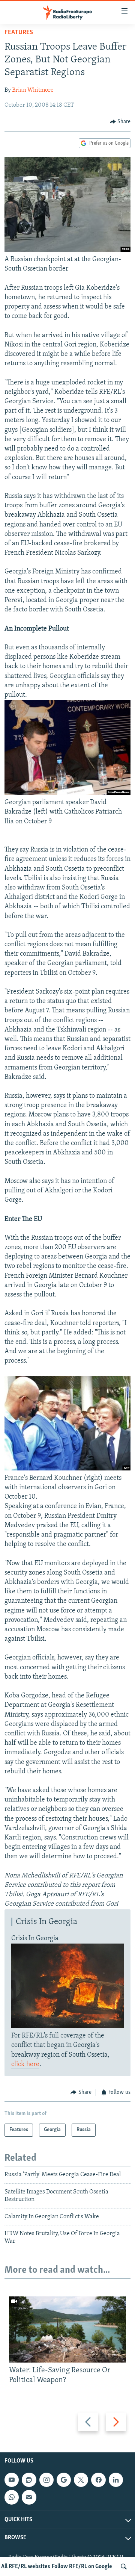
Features (19, 33)
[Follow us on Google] (64, 2480)
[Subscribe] (29, 2497)
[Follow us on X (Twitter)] (81, 2480)
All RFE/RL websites (26, 2567)
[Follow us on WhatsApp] (12, 2497)
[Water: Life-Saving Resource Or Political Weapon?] (67, 2329)
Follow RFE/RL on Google (82, 2567)
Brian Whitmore (33, 90)
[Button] (120, 122)
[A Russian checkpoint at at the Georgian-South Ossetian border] (67, 250)
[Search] (124, 2567)
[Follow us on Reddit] (29, 2480)
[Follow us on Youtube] (12, 2480)
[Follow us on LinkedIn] (116, 2480)
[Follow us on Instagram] (46, 2480)
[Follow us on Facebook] (98, 2480)
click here (25, 2065)
